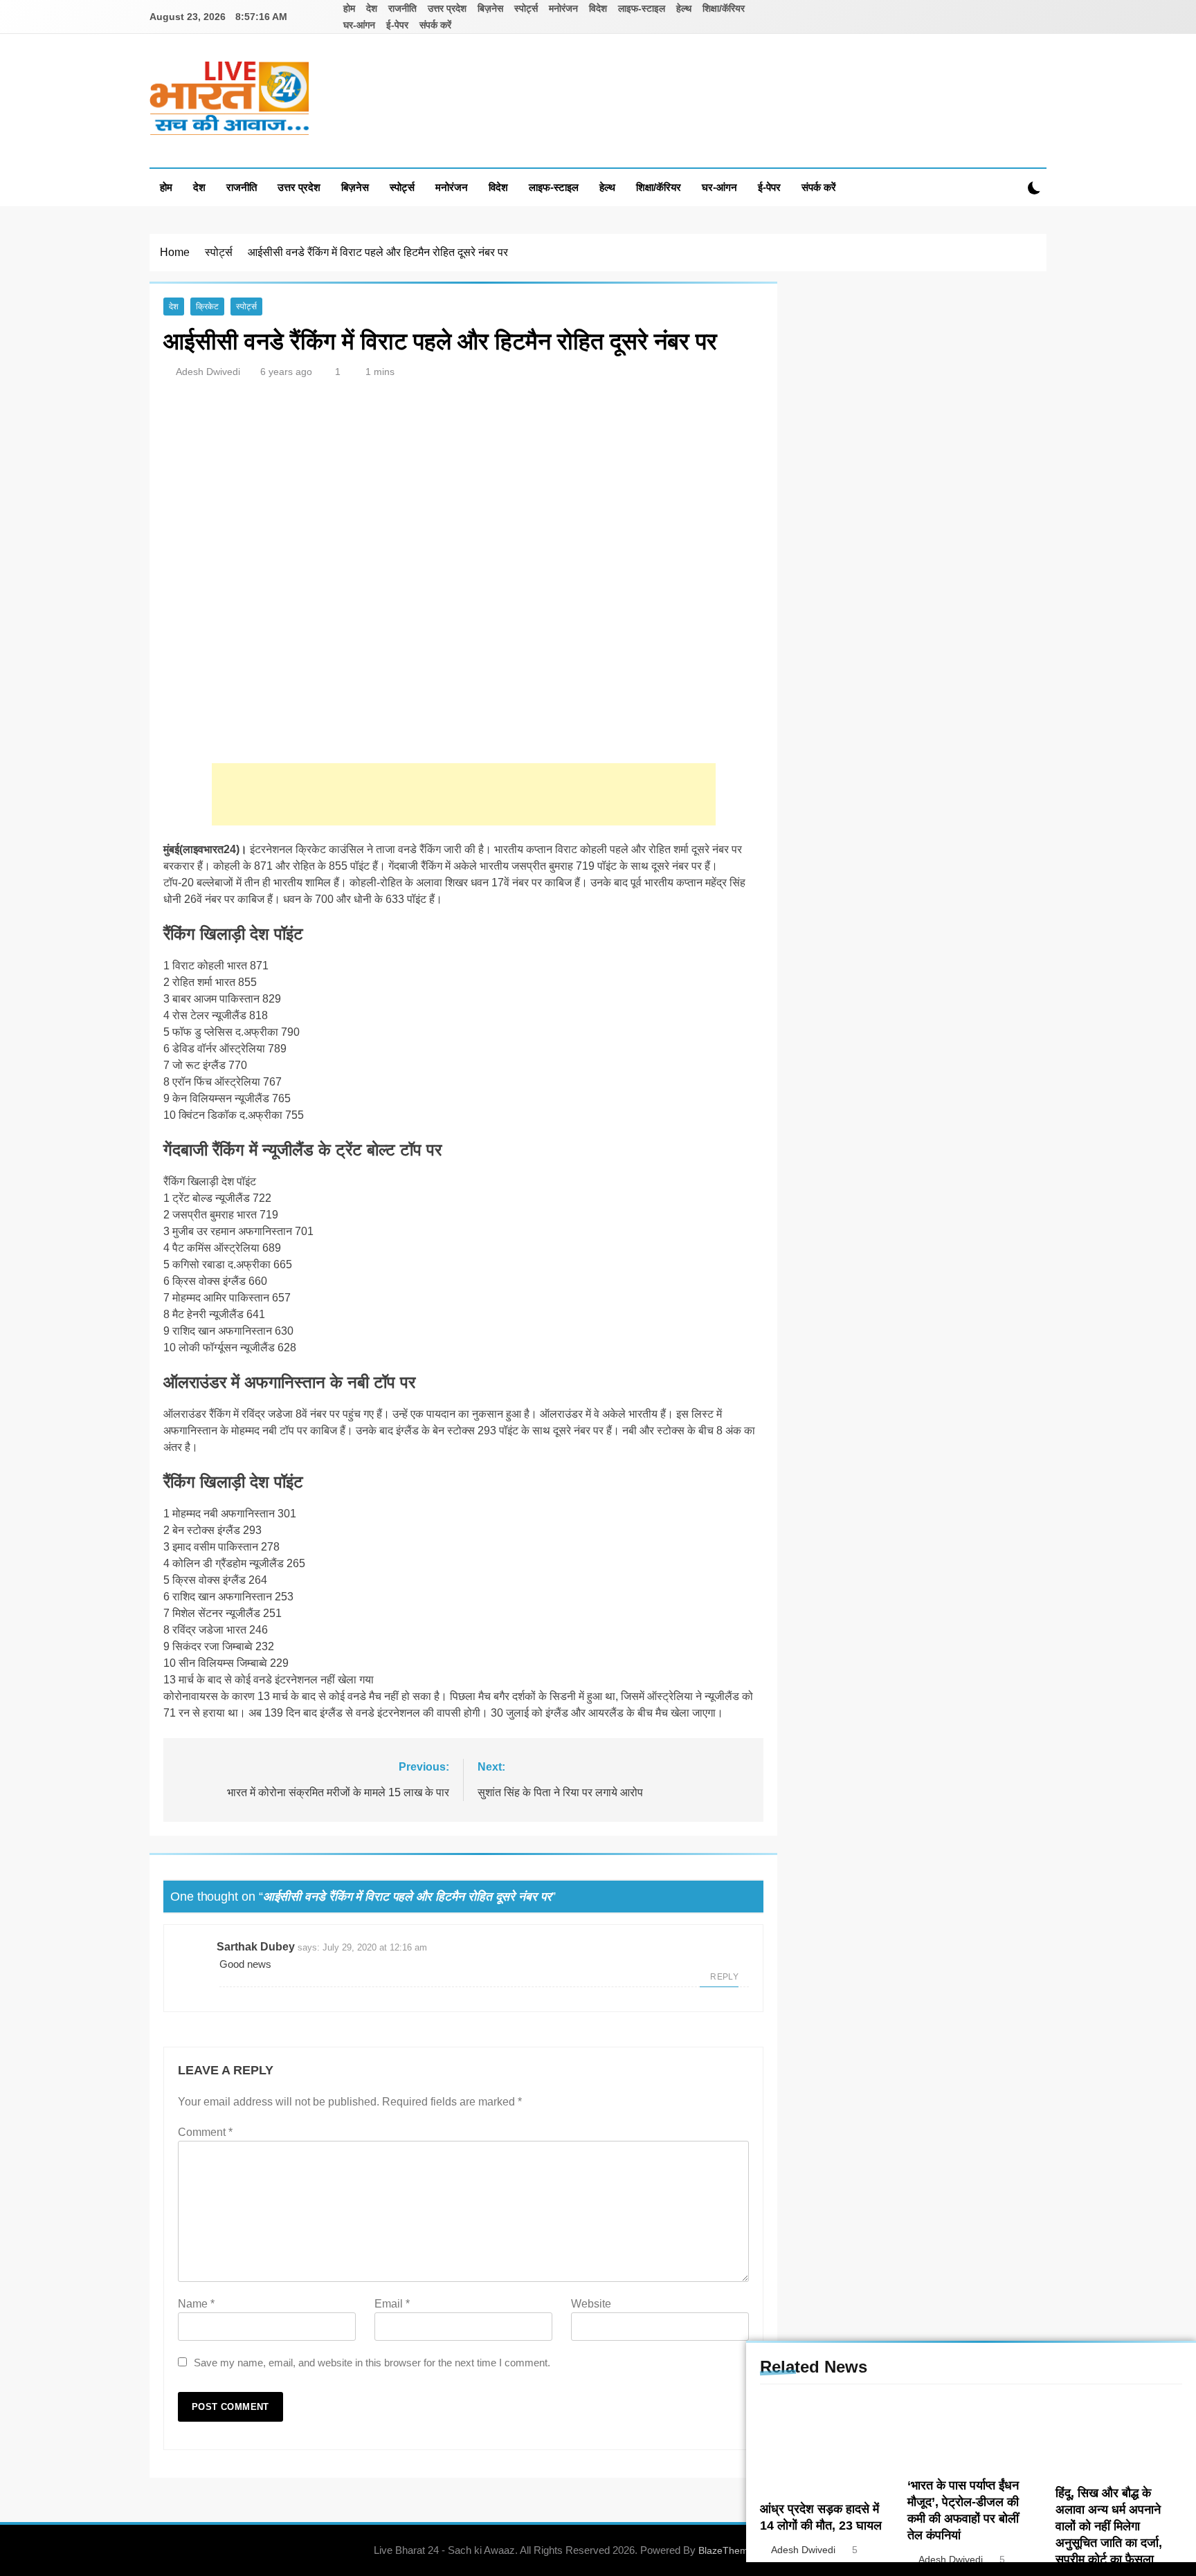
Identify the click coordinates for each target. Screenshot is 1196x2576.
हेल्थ (684, 8)
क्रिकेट (207, 307)
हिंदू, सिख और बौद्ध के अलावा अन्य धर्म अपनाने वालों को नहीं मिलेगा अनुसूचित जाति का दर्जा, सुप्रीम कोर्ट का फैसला (1109, 2526)
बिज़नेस (490, 8)
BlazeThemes (728, 2550)
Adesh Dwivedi (208, 372)
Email (392, 2304)
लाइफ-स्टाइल (642, 8)
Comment (205, 2132)
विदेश (598, 8)
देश (372, 8)
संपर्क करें (435, 25)
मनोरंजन (563, 8)
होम (349, 8)
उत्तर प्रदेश (447, 8)
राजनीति (402, 8)
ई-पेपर (397, 25)
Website (591, 2304)
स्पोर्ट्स (526, 8)
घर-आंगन (359, 25)
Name (196, 2304)
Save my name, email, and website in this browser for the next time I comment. (372, 2363)
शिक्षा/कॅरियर (724, 8)
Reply (724, 1977)
